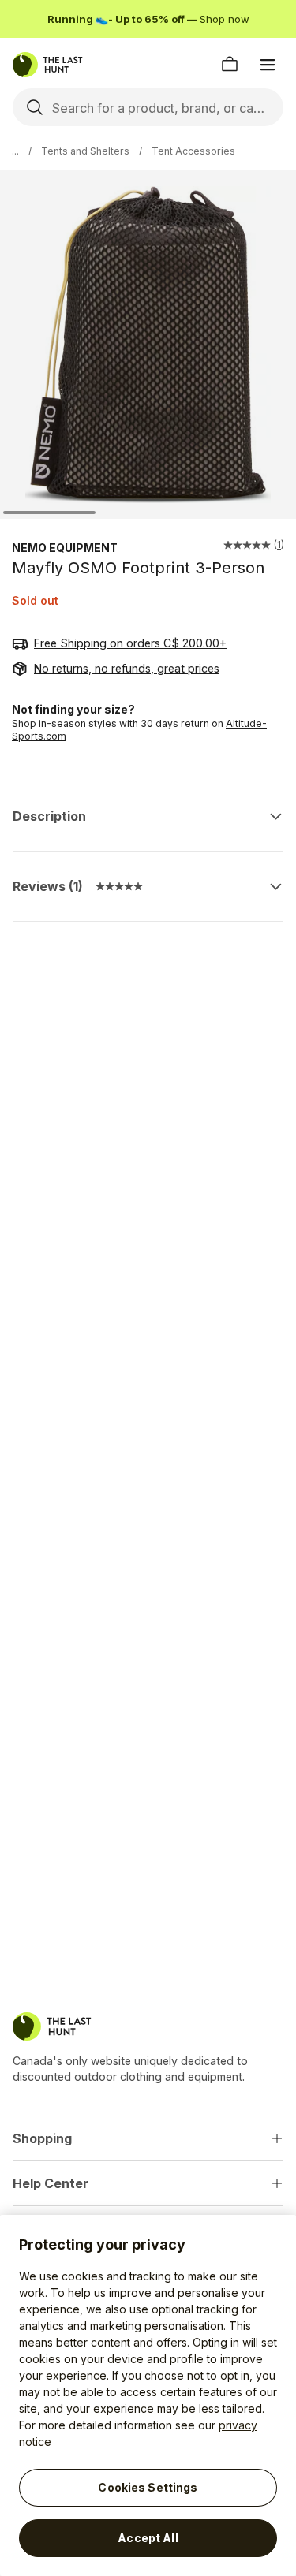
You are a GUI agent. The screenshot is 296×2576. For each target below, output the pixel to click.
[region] (148, 2395)
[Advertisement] (148, 1197)
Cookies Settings (148, 2487)
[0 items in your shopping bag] (230, 65)
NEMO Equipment (65, 548)
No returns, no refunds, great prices (127, 668)
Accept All (148, 2538)
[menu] (268, 65)
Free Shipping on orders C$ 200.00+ (130, 643)
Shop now (225, 19)
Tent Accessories (193, 151)
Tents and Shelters (85, 151)
